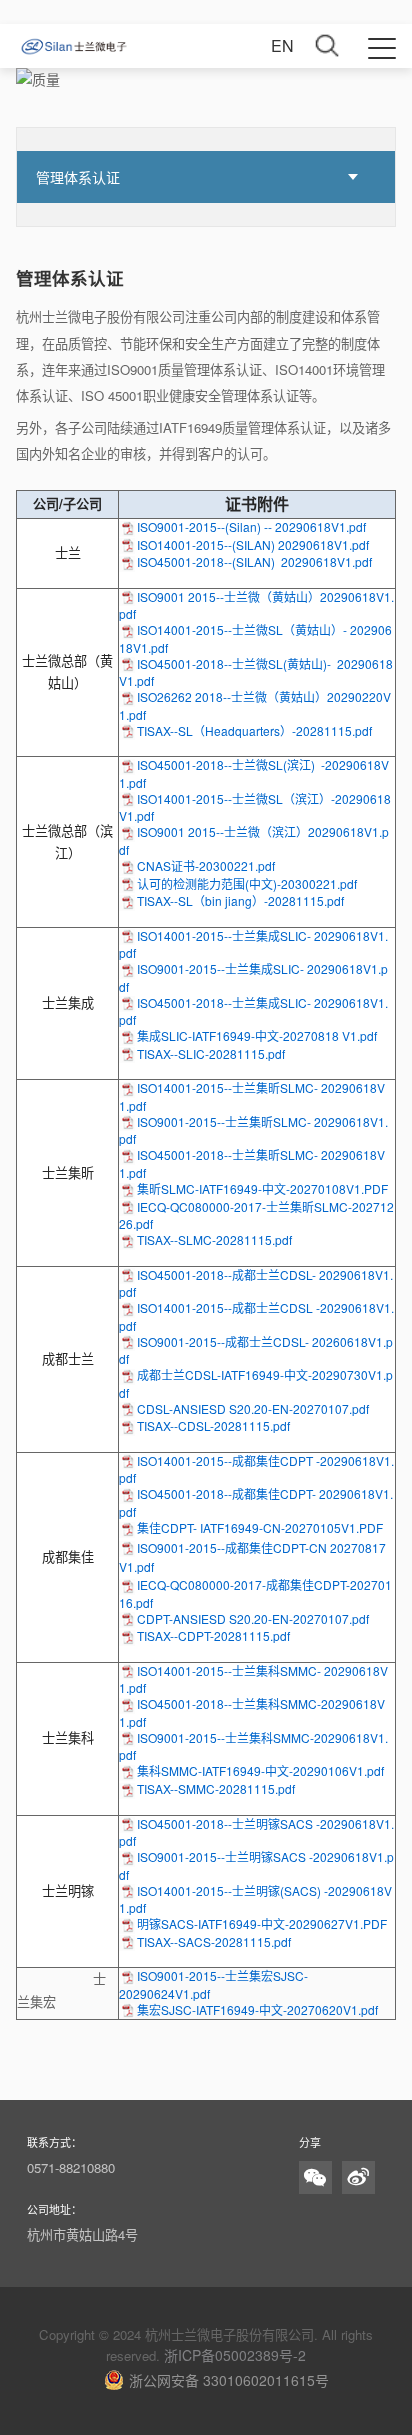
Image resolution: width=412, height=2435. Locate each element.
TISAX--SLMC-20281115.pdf (214, 1239)
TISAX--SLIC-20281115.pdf (211, 1053)
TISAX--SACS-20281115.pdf (214, 1941)
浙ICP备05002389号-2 (235, 2355)
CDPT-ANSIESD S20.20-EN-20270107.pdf (253, 1618)
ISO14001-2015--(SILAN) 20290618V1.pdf (253, 544)
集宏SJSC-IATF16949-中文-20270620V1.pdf (257, 2009)
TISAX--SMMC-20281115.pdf (216, 1788)
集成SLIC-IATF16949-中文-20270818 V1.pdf (257, 1035)
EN (282, 45)
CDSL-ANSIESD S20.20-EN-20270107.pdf (253, 1408)
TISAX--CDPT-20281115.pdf (213, 1635)
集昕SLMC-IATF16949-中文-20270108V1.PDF (262, 1188)
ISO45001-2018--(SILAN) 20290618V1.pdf (254, 561)
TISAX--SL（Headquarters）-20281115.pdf (254, 730)
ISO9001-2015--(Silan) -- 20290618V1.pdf (251, 526)
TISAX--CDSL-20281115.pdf (213, 1425)
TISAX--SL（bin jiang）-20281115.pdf (240, 900)
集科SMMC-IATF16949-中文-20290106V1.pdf (260, 1770)
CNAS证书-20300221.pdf (206, 865)
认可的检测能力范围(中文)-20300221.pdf (247, 883)
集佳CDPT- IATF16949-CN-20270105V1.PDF (260, 1527)
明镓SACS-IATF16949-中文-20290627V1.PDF (262, 1923)
